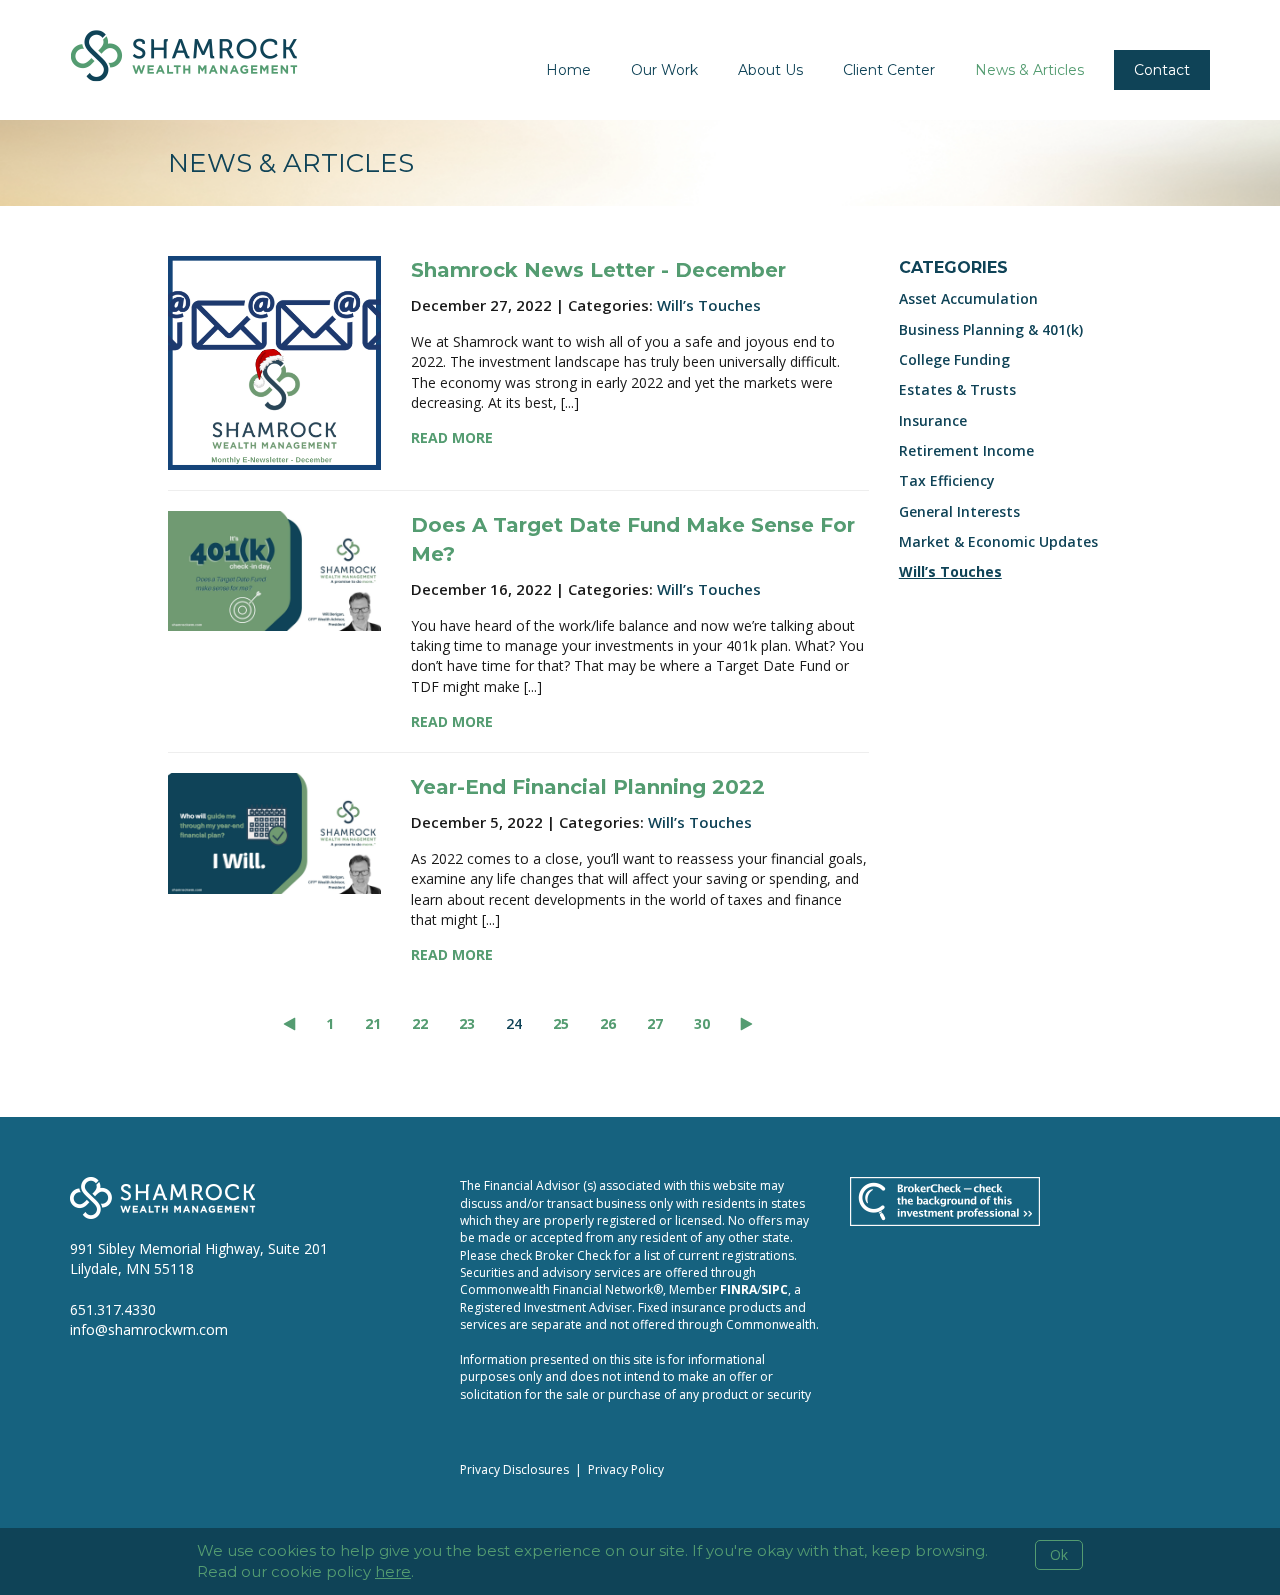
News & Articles (1029, 70)
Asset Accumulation (968, 298)
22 (420, 1023)
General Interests (959, 511)
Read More (452, 437)
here (393, 1571)
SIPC (774, 1289)
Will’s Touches (709, 305)
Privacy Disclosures (514, 1469)
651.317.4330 (113, 1309)
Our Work (664, 70)
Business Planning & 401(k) (991, 329)
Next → (746, 1024)
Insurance (933, 420)
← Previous (289, 1024)
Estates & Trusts (957, 389)
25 (561, 1023)
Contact (1162, 70)
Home (568, 70)
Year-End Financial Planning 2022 (588, 787)
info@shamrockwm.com (149, 1329)
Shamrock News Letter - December (598, 270)
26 (608, 1023)
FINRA (738, 1289)
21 (373, 1023)
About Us (770, 70)
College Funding (954, 359)
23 (467, 1023)
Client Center (889, 70)
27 (655, 1023)
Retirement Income (966, 450)
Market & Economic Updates (998, 541)
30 (702, 1023)
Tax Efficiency (947, 480)
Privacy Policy (626, 1469)
